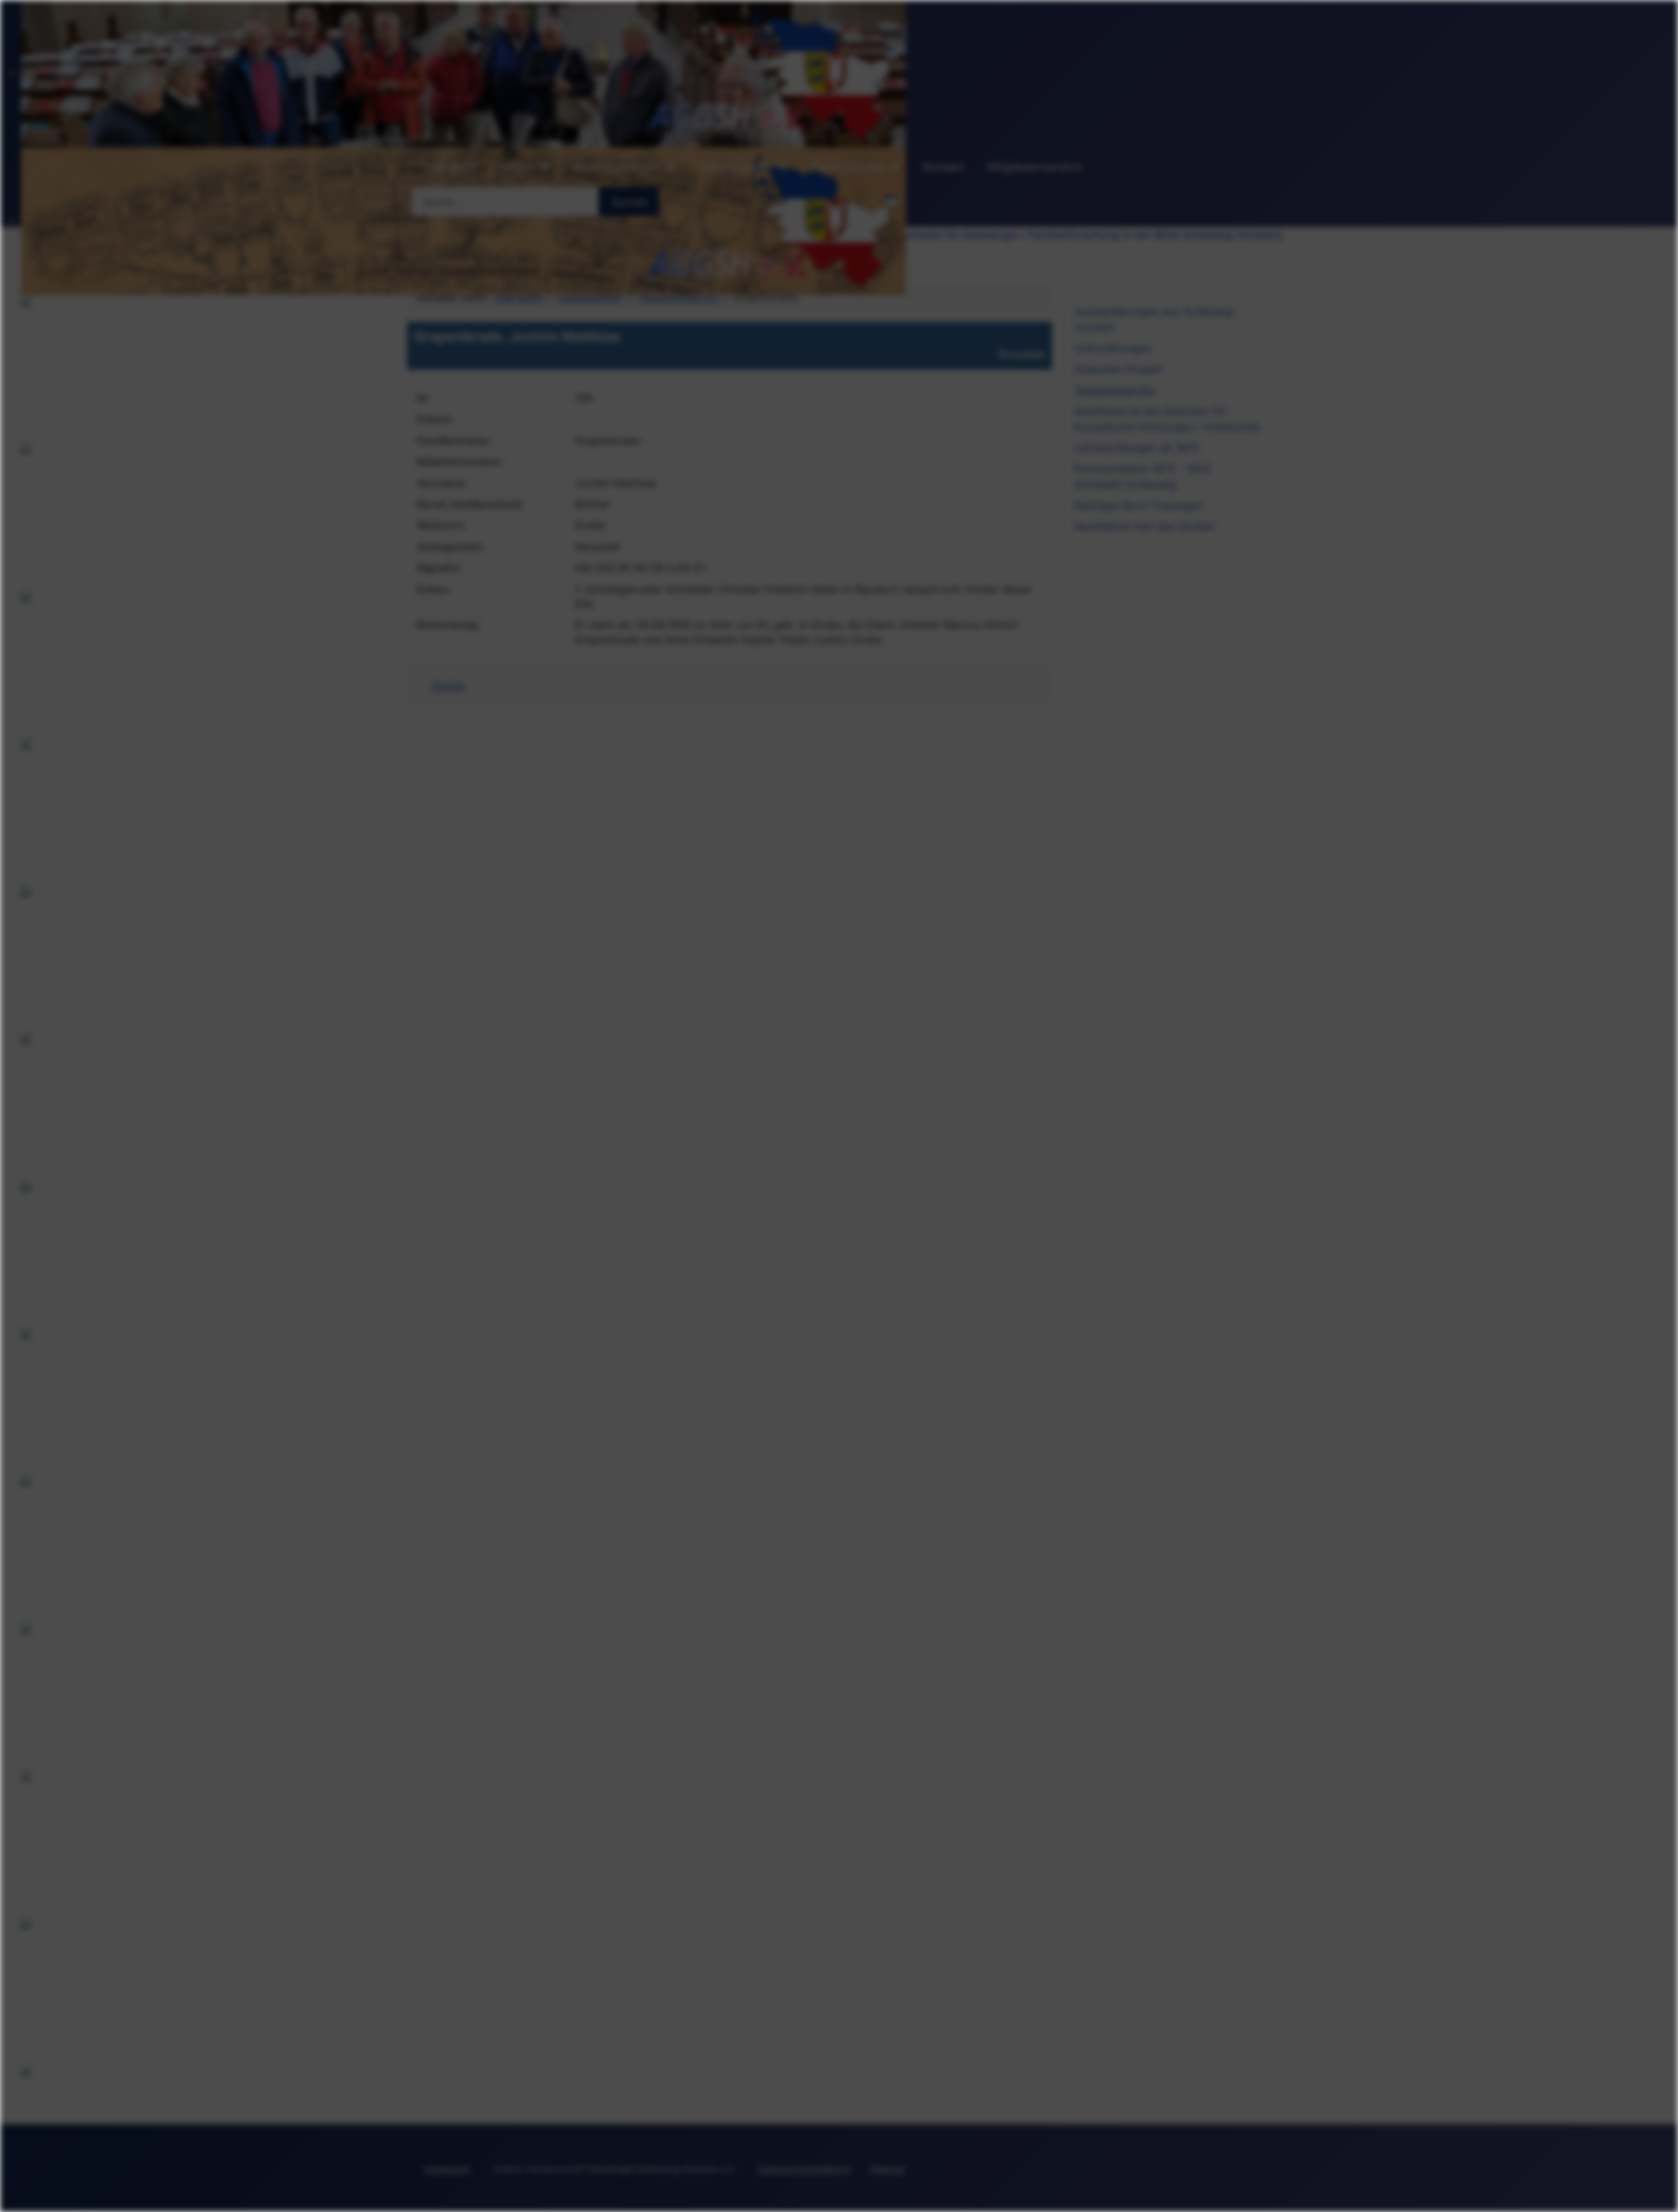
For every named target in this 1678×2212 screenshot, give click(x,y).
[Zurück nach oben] (1662, 2196)
